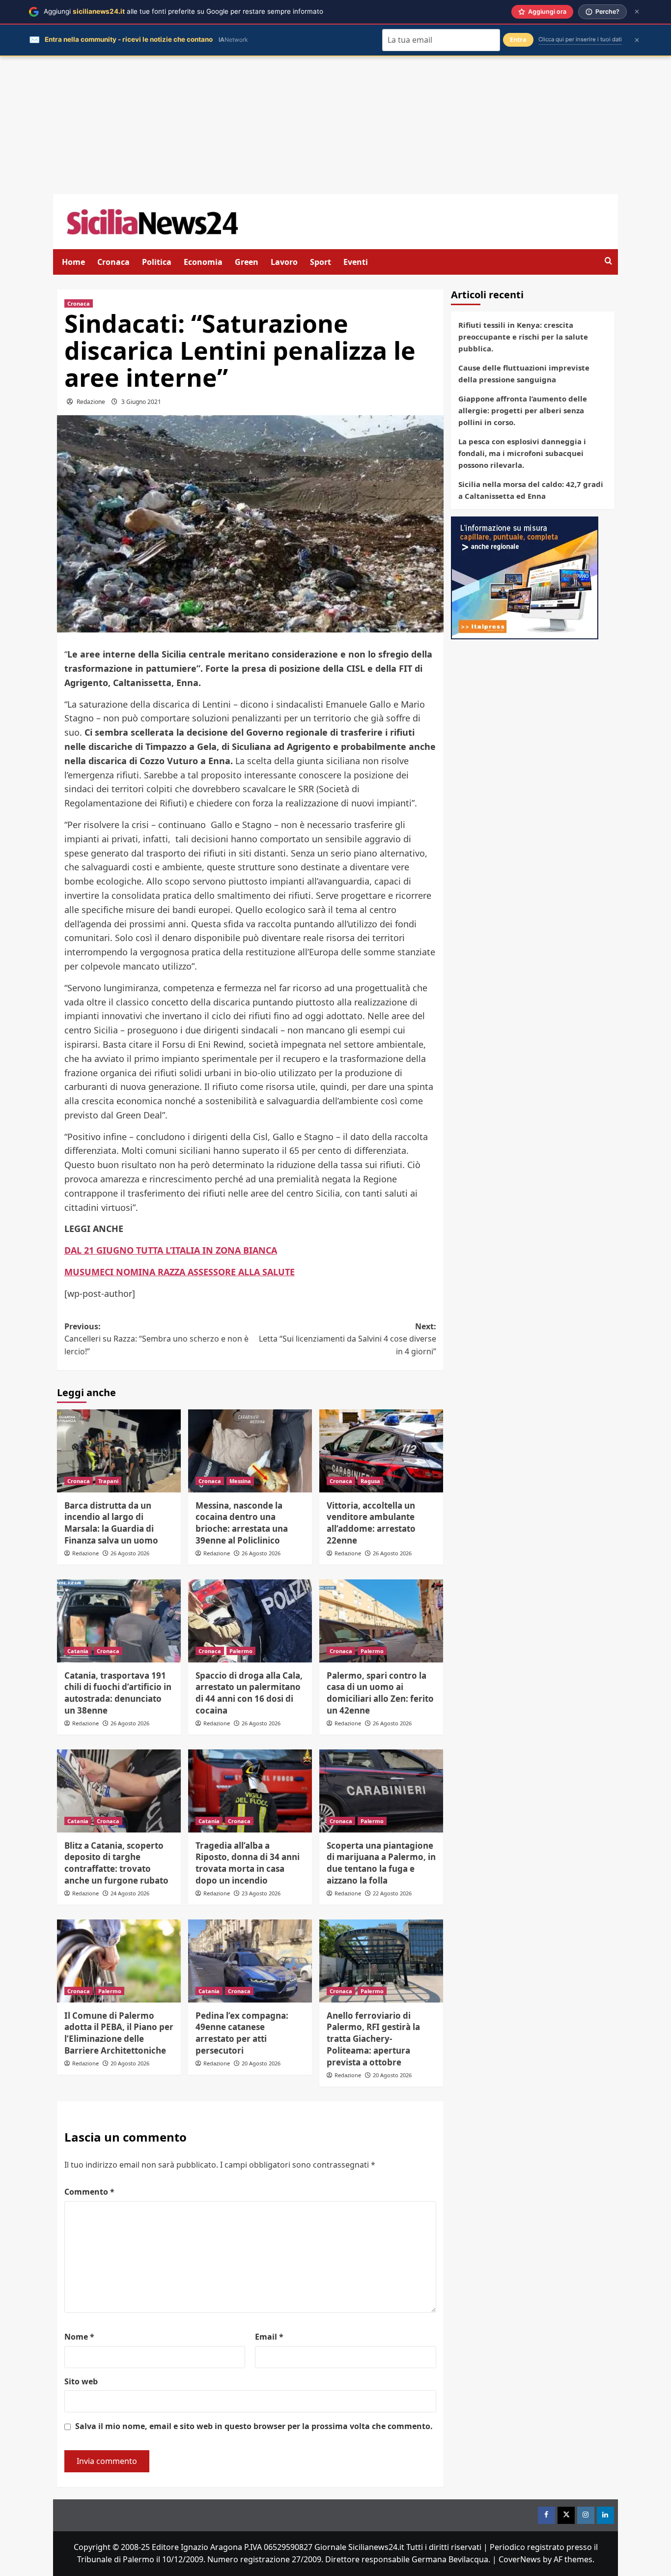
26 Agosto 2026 (130, 1553)
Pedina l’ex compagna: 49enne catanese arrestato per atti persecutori (242, 2033)
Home (73, 262)
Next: (348, 1339)
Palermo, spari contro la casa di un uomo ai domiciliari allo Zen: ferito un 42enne (380, 1693)
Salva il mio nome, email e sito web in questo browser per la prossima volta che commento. (254, 2426)
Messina (240, 1481)
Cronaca (113, 262)
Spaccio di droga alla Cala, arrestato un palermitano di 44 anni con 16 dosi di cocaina (249, 1693)
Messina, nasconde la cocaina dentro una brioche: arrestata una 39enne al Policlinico (242, 1523)
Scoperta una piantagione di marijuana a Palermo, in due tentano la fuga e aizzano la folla (381, 1863)
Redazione (91, 402)
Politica (157, 262)
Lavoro (284, 262)
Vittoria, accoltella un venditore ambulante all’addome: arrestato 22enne (371, 1523)
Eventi (356, 262)
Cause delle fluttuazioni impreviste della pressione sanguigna (524, 373)
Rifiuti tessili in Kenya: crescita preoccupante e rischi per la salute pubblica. (523, 337)
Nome (79, 2337)
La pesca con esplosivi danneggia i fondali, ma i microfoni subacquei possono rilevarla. (522, 453)
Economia (203, 262)
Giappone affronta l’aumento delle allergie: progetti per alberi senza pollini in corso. (523, 410)
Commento (89, 2192)
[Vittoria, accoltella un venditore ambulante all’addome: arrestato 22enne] (381, 1451)
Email (269, 2337)
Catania (78, 1651)
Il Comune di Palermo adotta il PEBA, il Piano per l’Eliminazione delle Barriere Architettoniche (119, 2033)
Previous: (156, 1339)
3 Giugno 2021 (141, 402)
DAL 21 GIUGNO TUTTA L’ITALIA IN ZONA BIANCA (171, 1250)
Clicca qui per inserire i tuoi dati (580, 39)
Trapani (108, 1481)
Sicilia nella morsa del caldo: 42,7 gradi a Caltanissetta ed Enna (531, 490)
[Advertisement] (335, 125)
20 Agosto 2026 (130, 2063)
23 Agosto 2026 (261, 1893)
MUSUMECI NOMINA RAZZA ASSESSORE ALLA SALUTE (180, 1272)
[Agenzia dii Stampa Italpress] (525, 577)
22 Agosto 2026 (392, 1893)
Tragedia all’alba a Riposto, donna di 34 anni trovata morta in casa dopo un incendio (248, 1863)
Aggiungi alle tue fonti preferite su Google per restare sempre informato (183, 11)
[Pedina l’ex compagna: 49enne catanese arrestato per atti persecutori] (250, 1961)
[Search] (608, 261)
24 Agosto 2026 (130, 1893)
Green (247, 262)
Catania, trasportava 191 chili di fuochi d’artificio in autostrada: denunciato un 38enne (118, 1693)
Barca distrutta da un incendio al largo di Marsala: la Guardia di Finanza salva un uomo (111, 1523)
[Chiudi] (637, 12)
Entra (518, 40)
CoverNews (520, 2559)
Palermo (241, 1651)
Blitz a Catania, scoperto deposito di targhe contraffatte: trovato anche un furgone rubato (116, 1863)
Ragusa (370, 1481)
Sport (321, 262)
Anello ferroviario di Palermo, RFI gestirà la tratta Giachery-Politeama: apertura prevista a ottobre (373, 2039)
